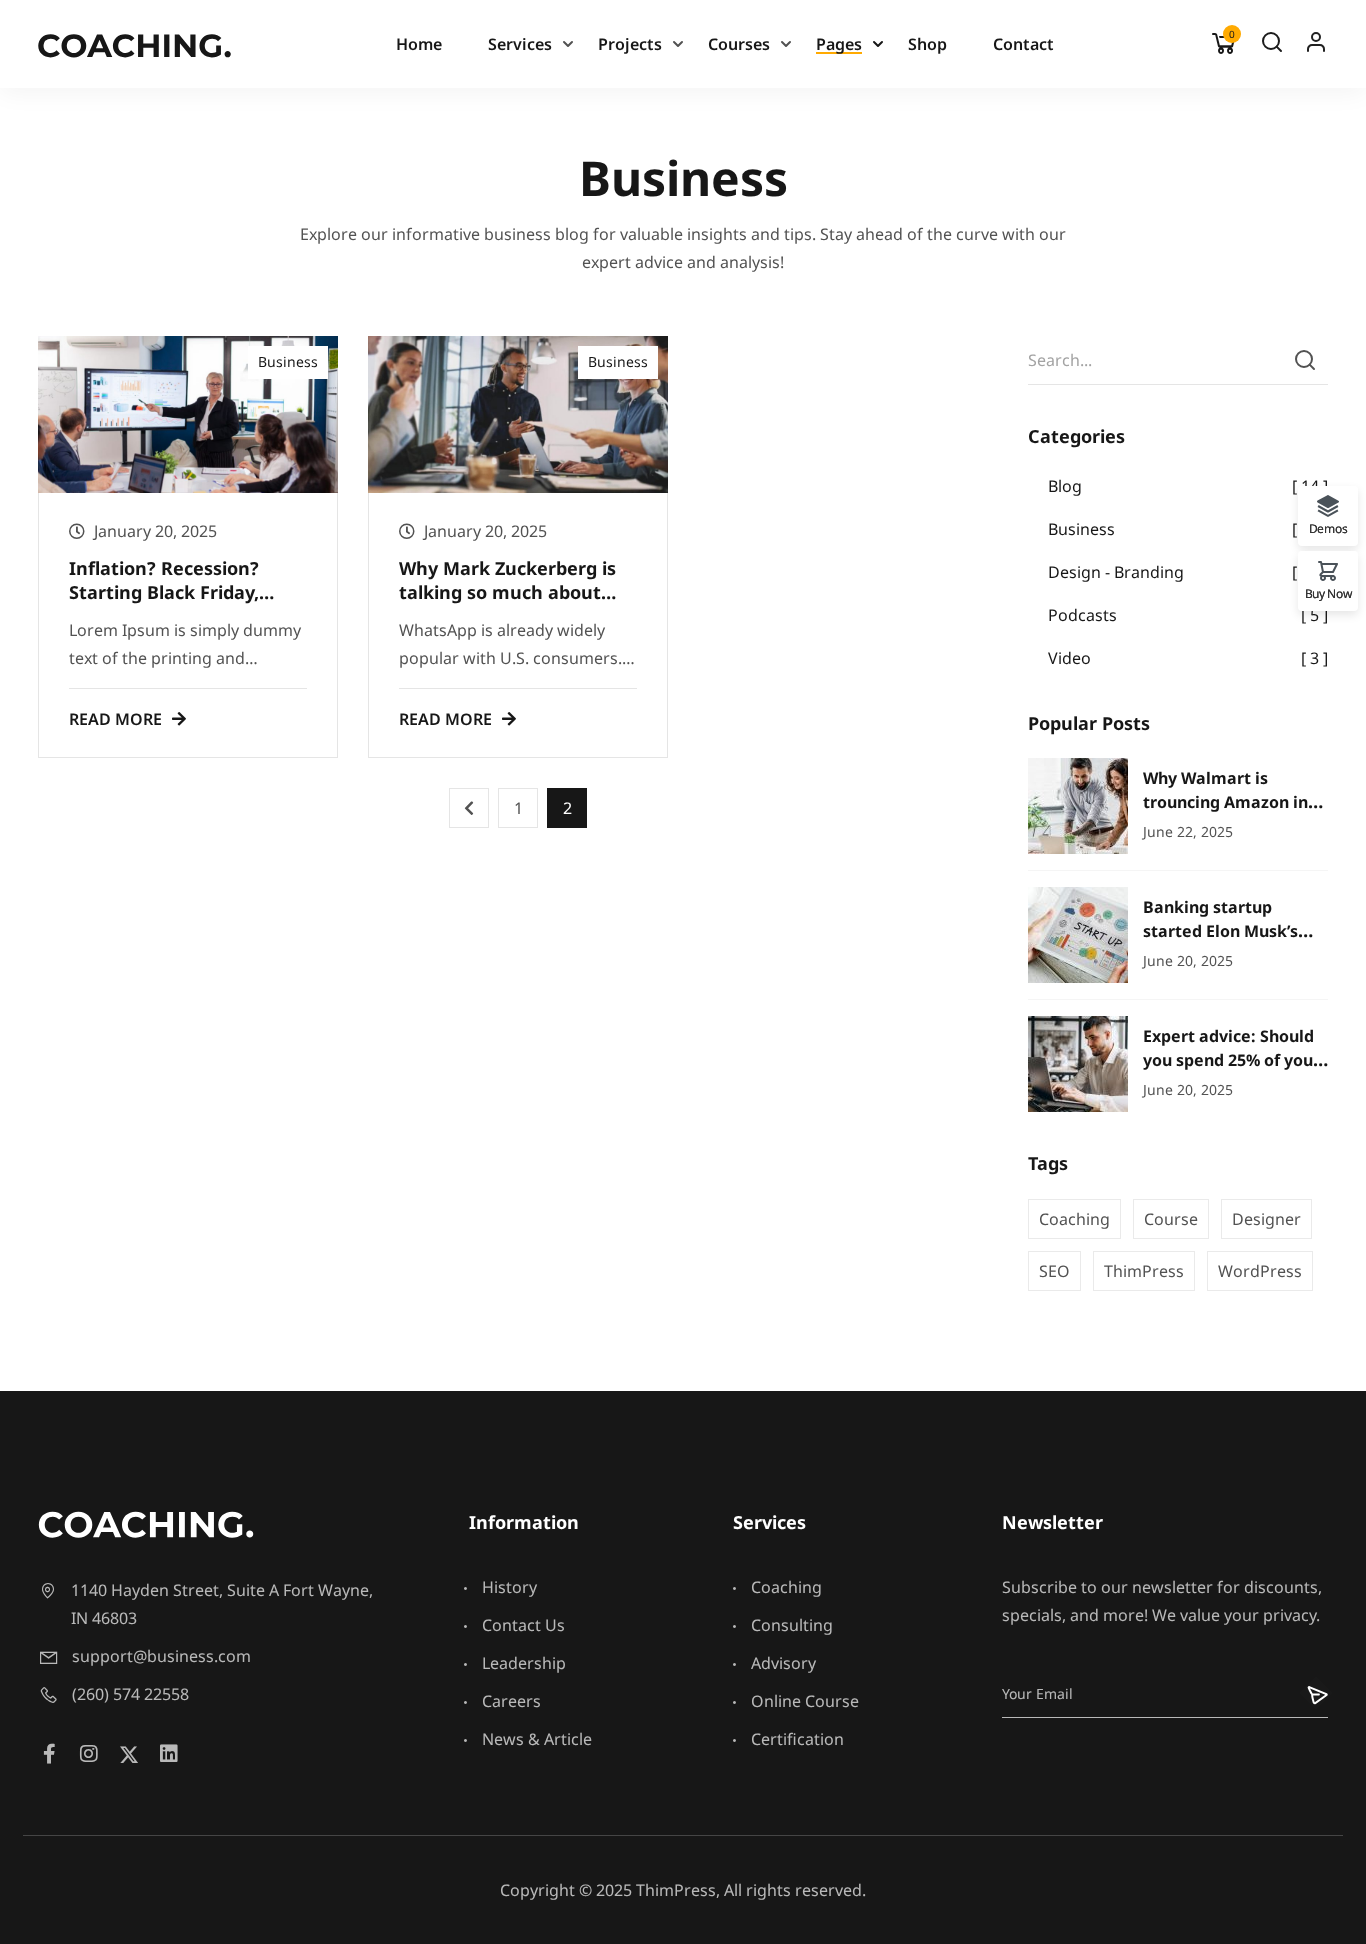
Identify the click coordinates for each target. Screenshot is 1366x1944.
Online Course (805, 1701)
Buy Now (1328, 592)
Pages (839, 44)
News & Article (537, 1739)
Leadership (524, 1663)
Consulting (792, 1625)
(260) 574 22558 (130, 1694)
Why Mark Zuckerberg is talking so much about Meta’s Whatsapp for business (507, 603)
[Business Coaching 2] (134, 44)
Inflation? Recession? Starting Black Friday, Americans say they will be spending (188, 603)
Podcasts (1082, 615)
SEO (1054, 1271)
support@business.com (161, 1656)
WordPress (1260, 1271)
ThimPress (1144, 1271)
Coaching (1074, 1219)
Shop (927, 44)
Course (1171, 1219)
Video (1069, 658)
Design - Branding (1116, 572)
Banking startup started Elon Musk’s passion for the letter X (1235, 930)
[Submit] (1304, 1693)
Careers (511, 1701)
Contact (1023, 44)
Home (419, 44)
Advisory (783, 1663)
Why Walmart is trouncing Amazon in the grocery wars (1225, 801)
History (509, 1587)
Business (288, 361)
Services (520, 44)
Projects (630, 44)
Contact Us (523, 1625)
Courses (739, 44)
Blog (1065, 486)
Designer (1266, 1219)
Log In (1316, 47)
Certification (797, 1739)
